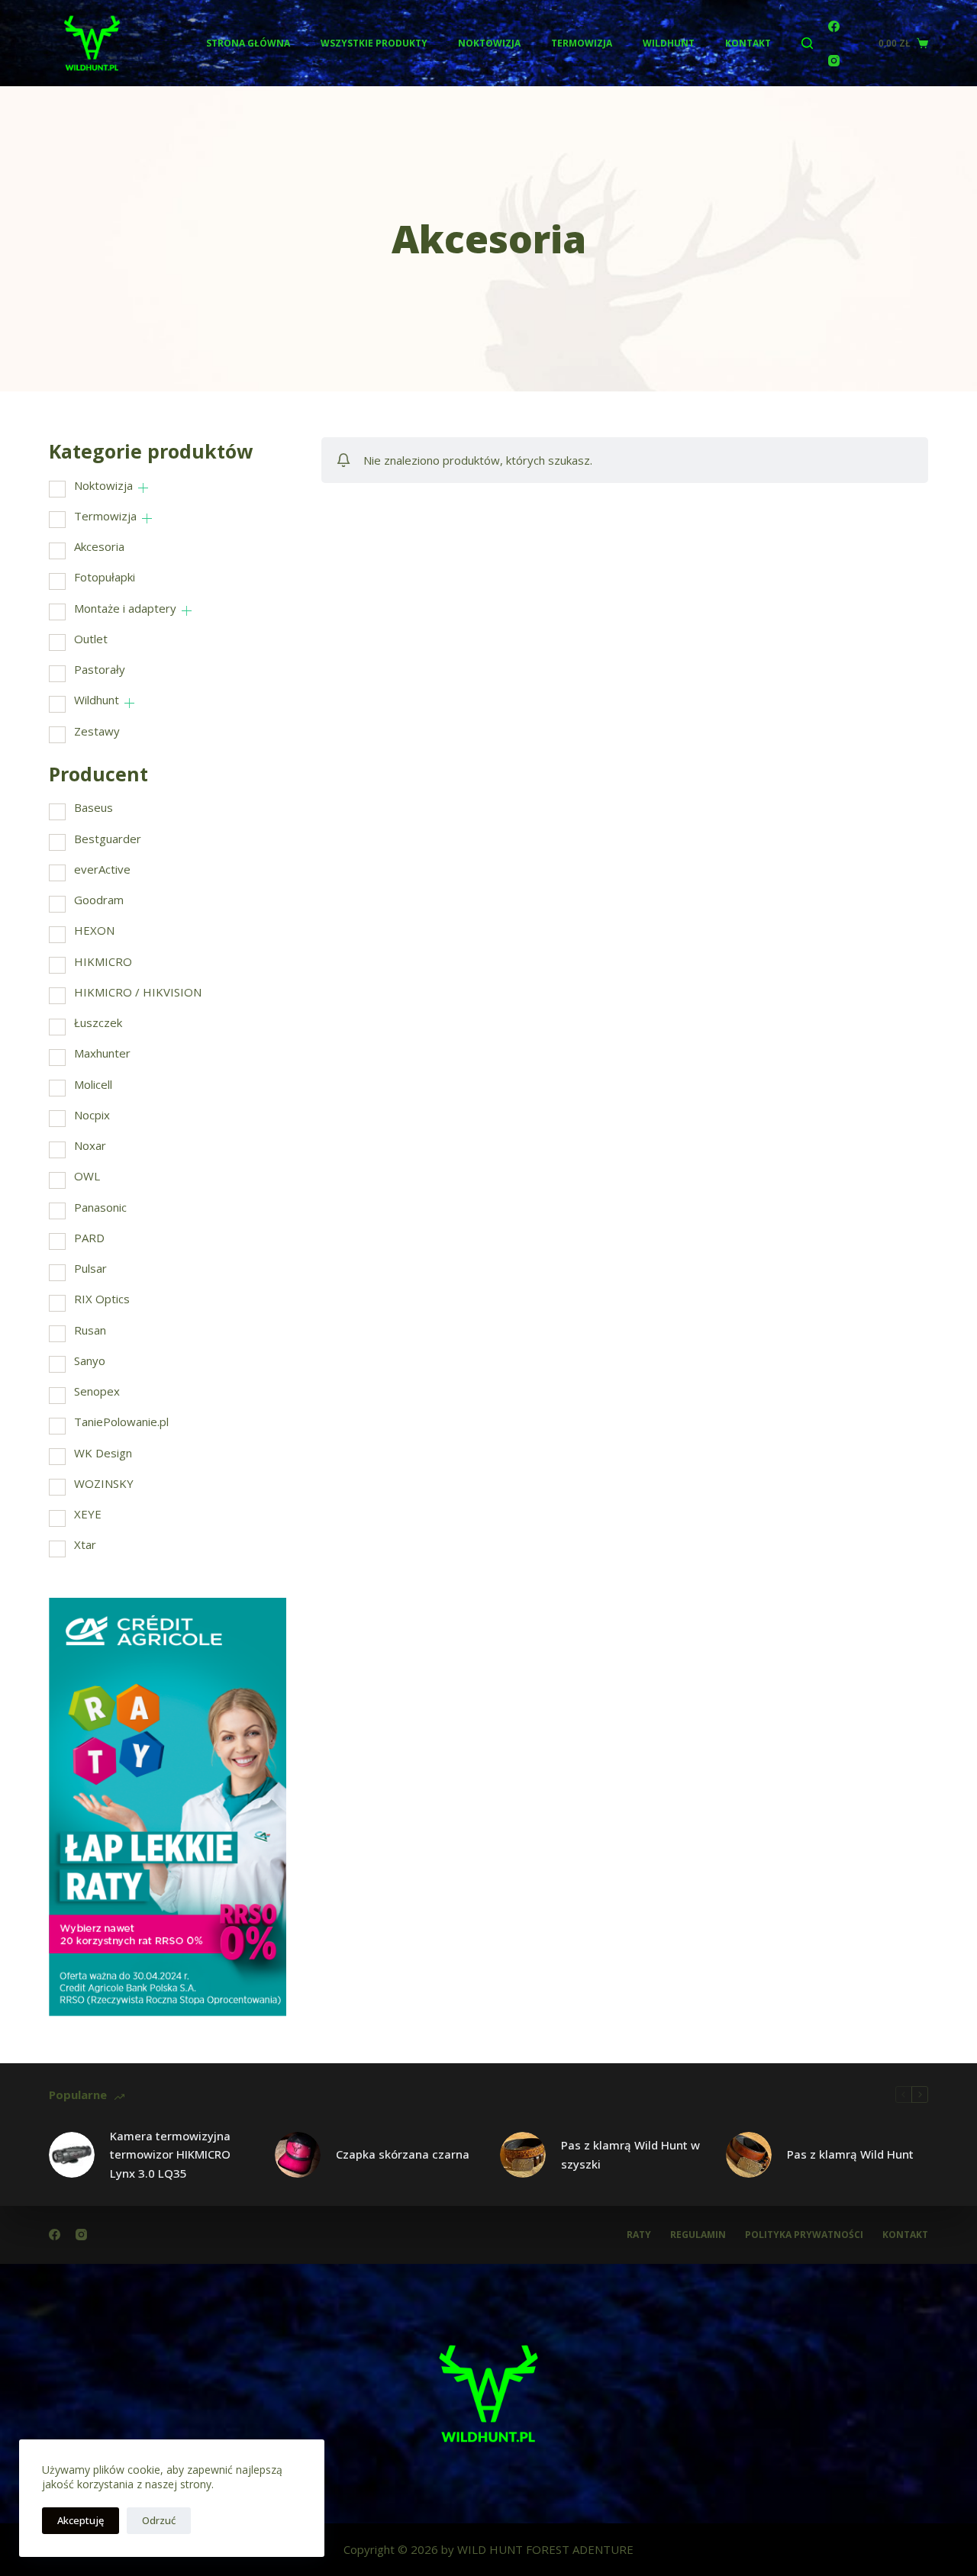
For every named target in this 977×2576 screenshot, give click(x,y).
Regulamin (698, 2235)
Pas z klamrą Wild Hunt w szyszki (630, 2154)
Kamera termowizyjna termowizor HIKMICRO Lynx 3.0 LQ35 (170, 2155)
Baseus (94, 807)
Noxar (90, 1145)
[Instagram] (834, 61)
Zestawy (97, 731)
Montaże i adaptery (125, 608)
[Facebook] (834, 26)
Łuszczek (98, 1022)
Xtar (85, 1544)
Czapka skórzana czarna (403, 2154)
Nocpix (92, 1115)
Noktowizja (489, 43)
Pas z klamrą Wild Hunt (850, 2154)
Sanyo (90, 1360)
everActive (102, 869)
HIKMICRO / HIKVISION (138, 992)
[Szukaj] (807, 43)
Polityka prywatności (804, 2235)
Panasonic (100, 1207)
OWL (87, 1176)
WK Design (103, 1453)
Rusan (90, 1330)
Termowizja (582, 43)
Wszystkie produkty (374, 43)
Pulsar (90, 1268)
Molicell (93, 1084)
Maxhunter (102, 1053)
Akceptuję (81, 2520)
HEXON (94, 930)
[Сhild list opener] (143, 488)
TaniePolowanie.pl (121, 1422)
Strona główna (248, 43)
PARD (89, 1238)
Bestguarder (108, 839)
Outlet (91, 639)
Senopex (97, 1391)
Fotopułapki (105, 577)
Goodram (99, 900)
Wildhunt (669, 43)
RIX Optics (102, 1299)
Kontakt (748, 43)
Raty (639, 2235)
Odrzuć (159, 2520)
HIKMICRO (103, 961)
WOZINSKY (104, 1483)
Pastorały (100, 669)
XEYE (88, 1514)
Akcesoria (99, 546)
